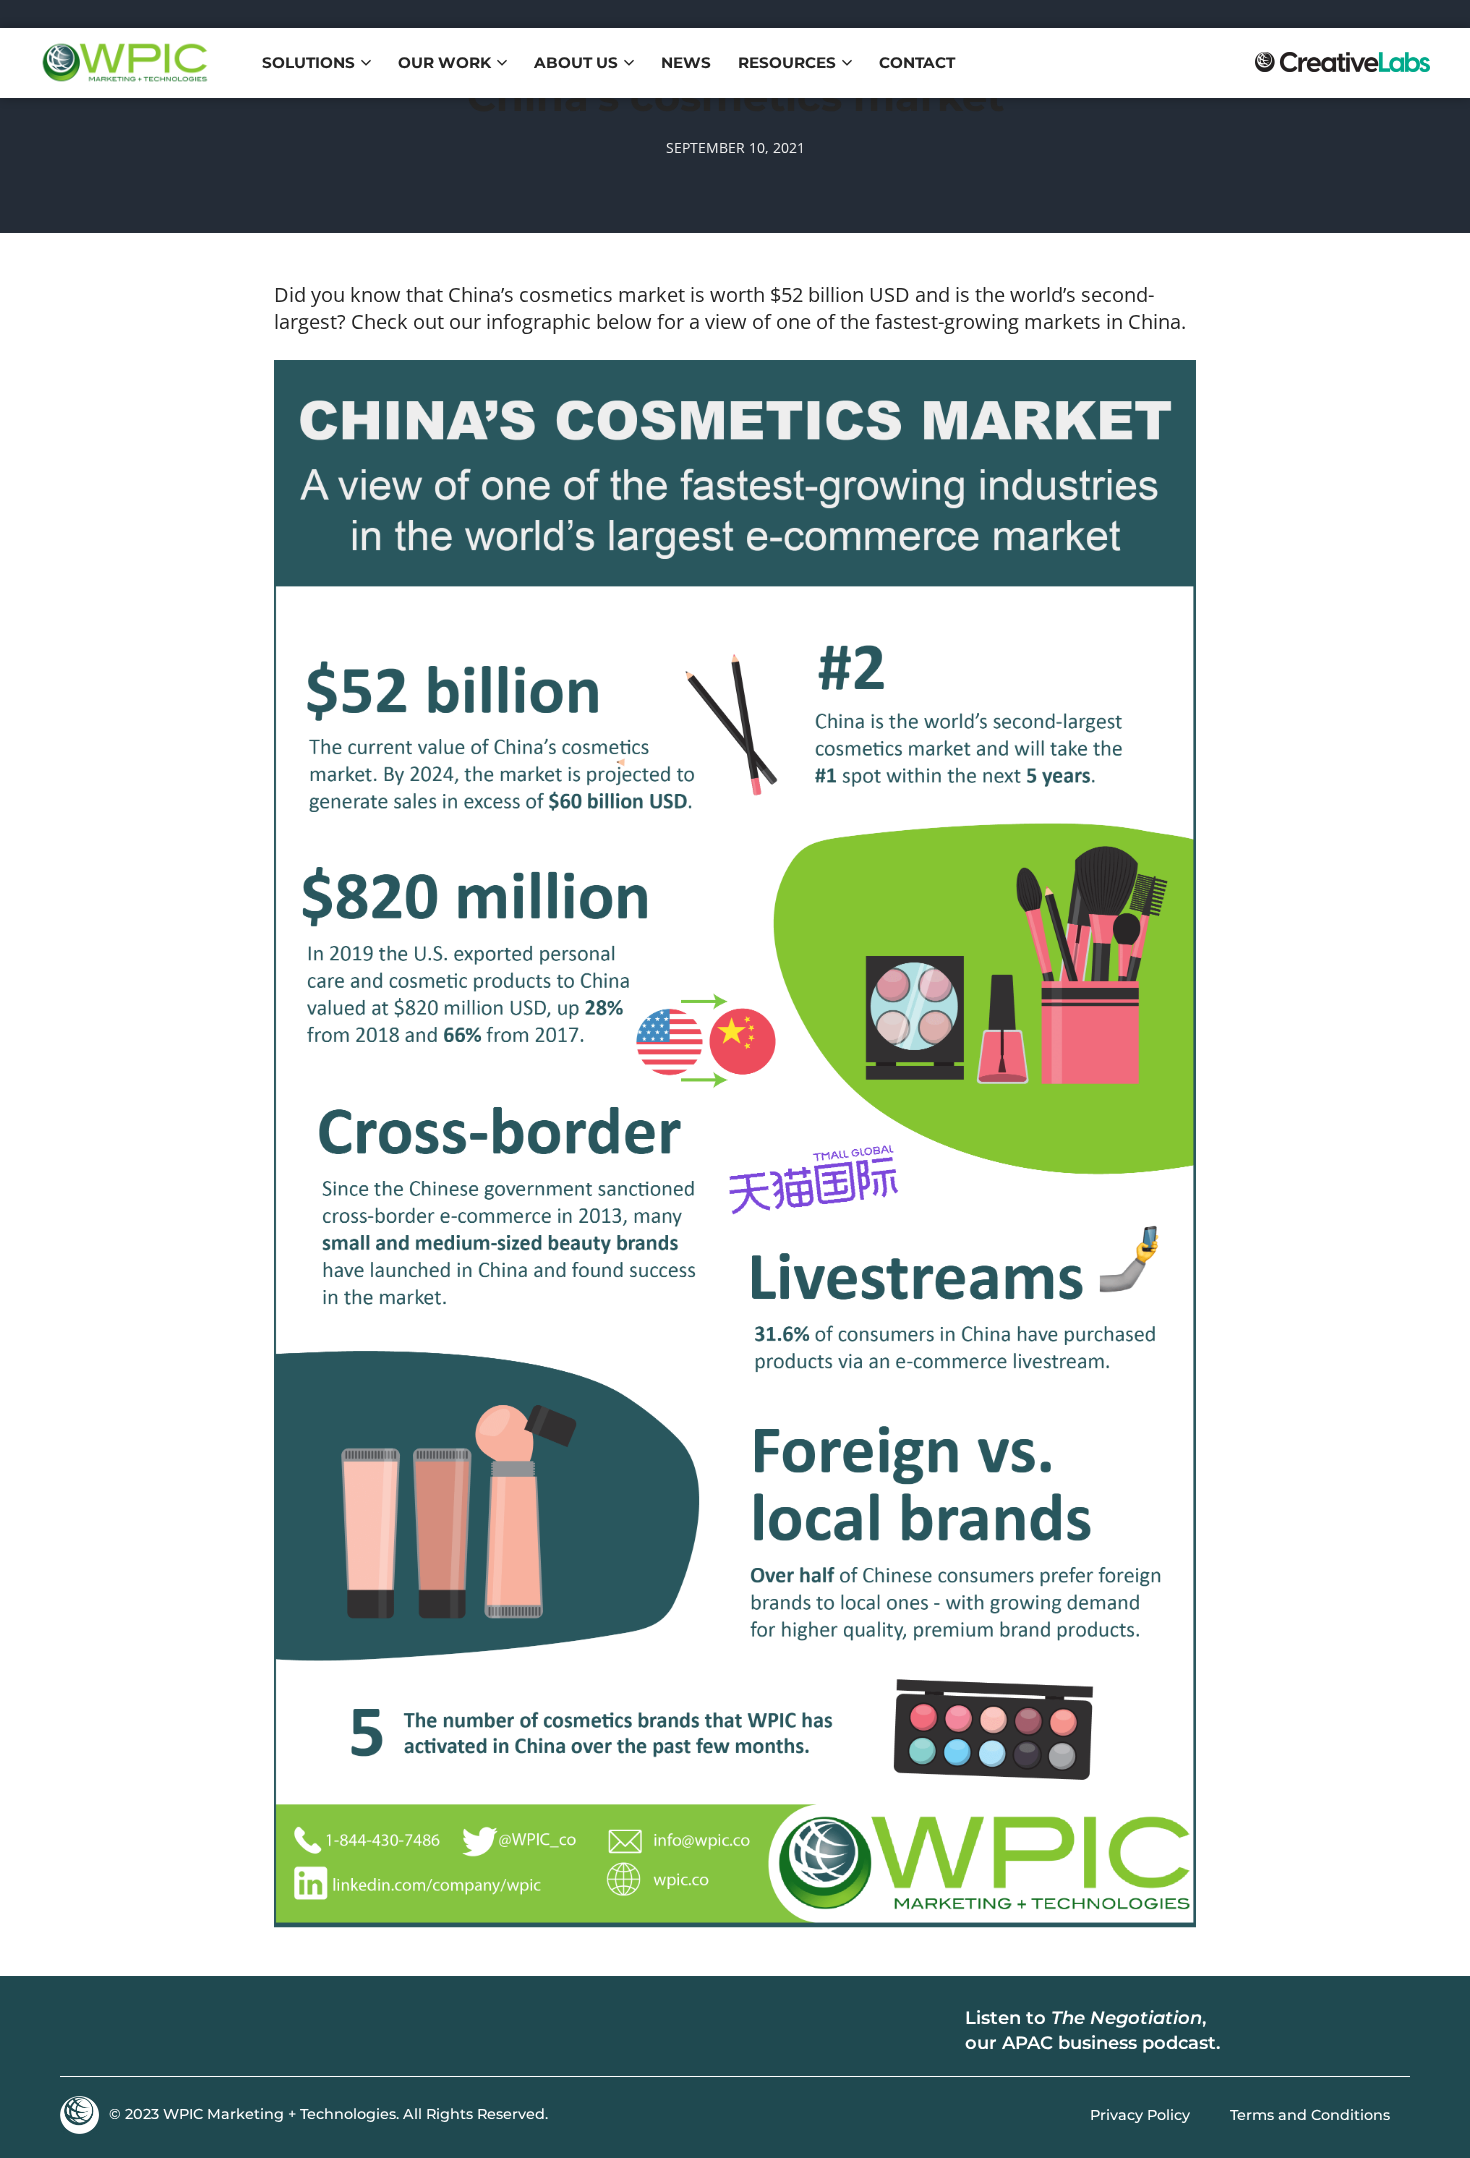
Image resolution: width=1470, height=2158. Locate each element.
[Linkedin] (85, 2031)
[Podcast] (1255, 2031)
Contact (917, 62)
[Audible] (1375, 2031)
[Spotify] (1315, 2031)
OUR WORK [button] (444, 62)
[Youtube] (205, 2031)
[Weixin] (265, 2031)
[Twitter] (145, 2031)
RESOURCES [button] (787, 62)
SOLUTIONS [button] (308, 62)
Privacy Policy (1140, 2115)
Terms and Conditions (1310, 2115)
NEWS (686, 62)
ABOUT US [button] (576, 62)
